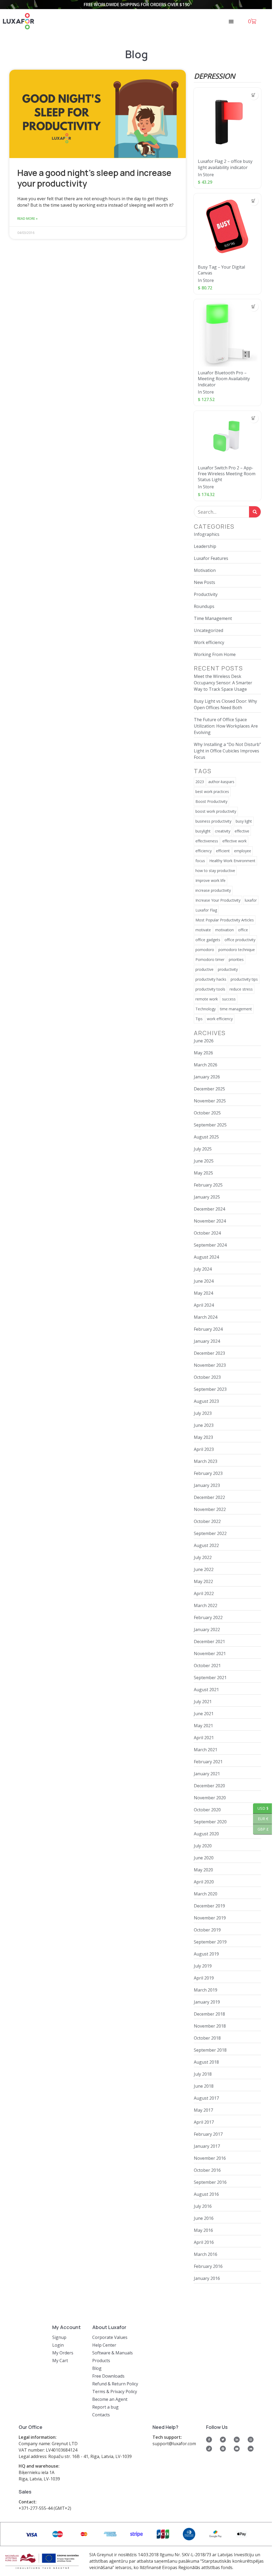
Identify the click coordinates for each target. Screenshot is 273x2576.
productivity (228, 969)
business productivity (213, 821)
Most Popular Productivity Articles (225, 920)
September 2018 (210, 2050)
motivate (203, 930)
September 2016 (210, 2182)
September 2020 (210, 1822)
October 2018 (207, 2038)
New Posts (204, 582)
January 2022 (207, 1629)
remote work (207, 999)
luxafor (251, 900)
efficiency (204, 851)
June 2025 (204, 1161)
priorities (236, 959)
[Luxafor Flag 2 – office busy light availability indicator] (227, 121)
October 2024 (207, 1233)
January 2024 (207, 1341)
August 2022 (206, 1545)
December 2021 (209, 1642)
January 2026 (207, 1077)
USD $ (261, 1808)
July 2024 (203, 1269)
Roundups (204, 606)
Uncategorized (208, 630)
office (243, 930)
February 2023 (208, 1473)
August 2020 (206, 1834)
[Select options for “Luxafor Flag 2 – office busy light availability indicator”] (254, 95)
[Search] (255, 512)
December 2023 (209, 1353)
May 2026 (203, 1053)
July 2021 (203, 1702)
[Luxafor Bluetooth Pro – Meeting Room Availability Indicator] (227, 333)
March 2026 (206, 1065)
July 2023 (203, 1413)
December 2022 (209, 1497)
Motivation (205, 570)
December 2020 (209, 1786)
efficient (223, 851)
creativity (223, 831)
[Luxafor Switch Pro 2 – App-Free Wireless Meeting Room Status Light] (227, 436)
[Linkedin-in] (237, 2440)
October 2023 (207, 1377)
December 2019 (209, 1906)
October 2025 (207, 1113)
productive (204, 969)
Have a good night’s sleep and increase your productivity (94, 178)
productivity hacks (211, 979)
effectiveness (207, 841)
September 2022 (210, 1533)
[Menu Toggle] (231, 21)
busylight (203, 831)
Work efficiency (209, 642)
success (229, 999)
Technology (206, 1009)
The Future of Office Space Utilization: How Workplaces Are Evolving (226, 726)
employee (243, 851)
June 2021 (204, 1714)
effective (242, 831)
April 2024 (204, 1305)
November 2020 (210, 1798)
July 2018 (203, 2074)
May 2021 (203, 1726)
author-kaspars (221, 782)
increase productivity (213, 890)
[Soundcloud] (251, 2449)
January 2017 (207, 2146)
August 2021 (206, 1690)
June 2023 (204, 1425)
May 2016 (203, 2230)
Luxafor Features (211, 558)
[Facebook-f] (209, 2440)
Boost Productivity (211, 801)
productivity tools (210, 989)
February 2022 (208, 1617)
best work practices (212, 792)
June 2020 (204, 1858)
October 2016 (207, 2170)
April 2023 (204, 1449)
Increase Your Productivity (218, 900)
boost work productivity (216, 811)
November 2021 (210, 1654)
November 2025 (210, 1101)
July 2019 (203, 1966)
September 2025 (210, 1125)
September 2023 (210, 1389)
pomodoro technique (237, 950)
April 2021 (204, 1738)
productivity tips (244, 979)
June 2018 (204, 2086)
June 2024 (204, 1281)
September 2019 (210, 1942)
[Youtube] (237, 2449)
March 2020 (206, 1894)
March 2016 (206, 2254)
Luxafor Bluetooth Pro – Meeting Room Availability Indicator (224, 379)
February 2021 (208, 1762)
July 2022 (203, 1557)
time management (236, 1009)
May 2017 (203, 2110)
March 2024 (206, 1317)
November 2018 (210, 2026)
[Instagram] (251, 2440)
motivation (224, 930)
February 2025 (208, 1185)
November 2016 (210, 2158)
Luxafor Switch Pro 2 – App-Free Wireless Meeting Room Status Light (227, 474)
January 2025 (207, 1197)
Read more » (27, 219)
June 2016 (204, 2218)
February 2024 (208, 1329)
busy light (244, 821)
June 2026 (204, 1041)
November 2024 (210, 1221)
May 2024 (203, 1293)
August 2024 (206, 1257)
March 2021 (206, 1750)
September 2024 (210, 1245)
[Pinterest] (223, 2449)
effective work (234, 841)
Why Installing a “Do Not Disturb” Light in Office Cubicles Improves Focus (227, 751)
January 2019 (207, 2002)
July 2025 (203, 1149)
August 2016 (206, 2194)
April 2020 (204, 1882)
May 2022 (203, 1581)
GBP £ (261, 1829)
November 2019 (210, 1918)
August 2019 (206, 1954)
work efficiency (220, 1019)
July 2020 (203, 1846)
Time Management (213, 618)
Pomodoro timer (210, 959)
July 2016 (203, 2206)
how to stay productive (215, 871)
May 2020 (203, 1870)
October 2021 (207, 1666)
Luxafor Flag (206, 910)
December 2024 (209, 1209)
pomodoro (205, 950)
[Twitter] (223, 2440)
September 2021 (210, 1678)
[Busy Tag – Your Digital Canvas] (227, 227)
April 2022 (204, 1593)
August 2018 (206, 2062)
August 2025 (206, 1137)
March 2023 (206, 1461)
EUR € (261, 1819)
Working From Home (215, 654)
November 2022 (210, 1509)
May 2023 (203, 1437)
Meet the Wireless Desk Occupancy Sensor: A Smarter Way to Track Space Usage (223, 683)
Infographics (207, 534)
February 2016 (208, 2266)
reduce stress (241, 989)
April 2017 (204, 2122)
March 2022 (206, 1605)
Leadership (205, 546)
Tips (199, 1019)
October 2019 (207, 1930)
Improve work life (210, 880)
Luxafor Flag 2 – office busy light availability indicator (225, 164)
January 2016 (207, 2278)
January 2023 (207, 1485)
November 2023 (210, 1365)
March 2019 (206, 1990)
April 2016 (204, 2242)
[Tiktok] (209, 2449)
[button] (254, 201)
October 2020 (207, 1810)
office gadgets (208, 940)
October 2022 (207, 1521)
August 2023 (206, 1401)
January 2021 (207, 1774)
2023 (200, 782)
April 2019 (204, 1978)
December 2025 (209, 1089)
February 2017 (208, 2134)
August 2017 (206, 2098)
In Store (206, 175)
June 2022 (204, 1569)
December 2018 (209, 2014)
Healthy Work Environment (232, 861)
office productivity (240, 940)
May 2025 (203, 1173)
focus (200, 861)
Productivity (206, 594)
